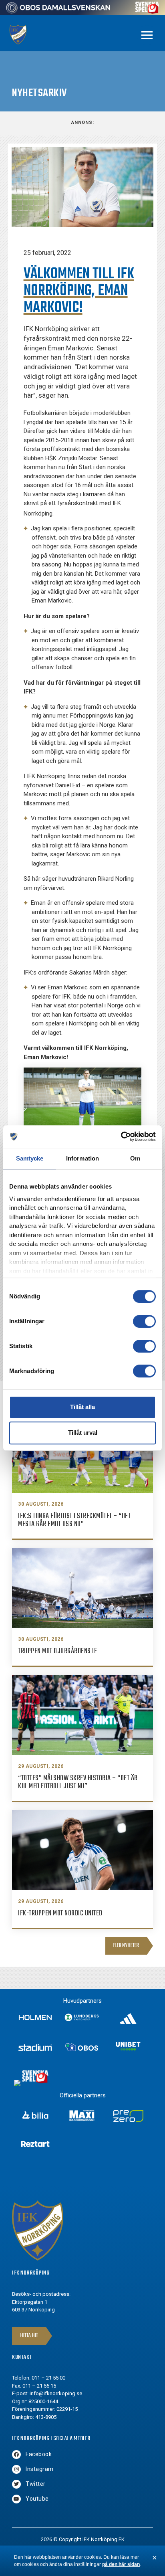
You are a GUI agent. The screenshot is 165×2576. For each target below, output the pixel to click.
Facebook (39, 2454)
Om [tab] (135, 1158)
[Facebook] (16, 2455)
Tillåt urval (83, 1433)
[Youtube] (16, 2499)
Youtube (37, 2499)
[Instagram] (16, 2469)
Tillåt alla (82, 1407)
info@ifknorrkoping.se (56, 2393)
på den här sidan (121, 2564)
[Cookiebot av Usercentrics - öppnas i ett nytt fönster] (121, 1136)
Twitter (36, 2484)
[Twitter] (16, 2484)
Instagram (40, 2469)
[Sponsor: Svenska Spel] (147, 11)
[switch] (144, 1321)
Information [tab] (82, 1158)
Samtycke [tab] (30, 1158)
